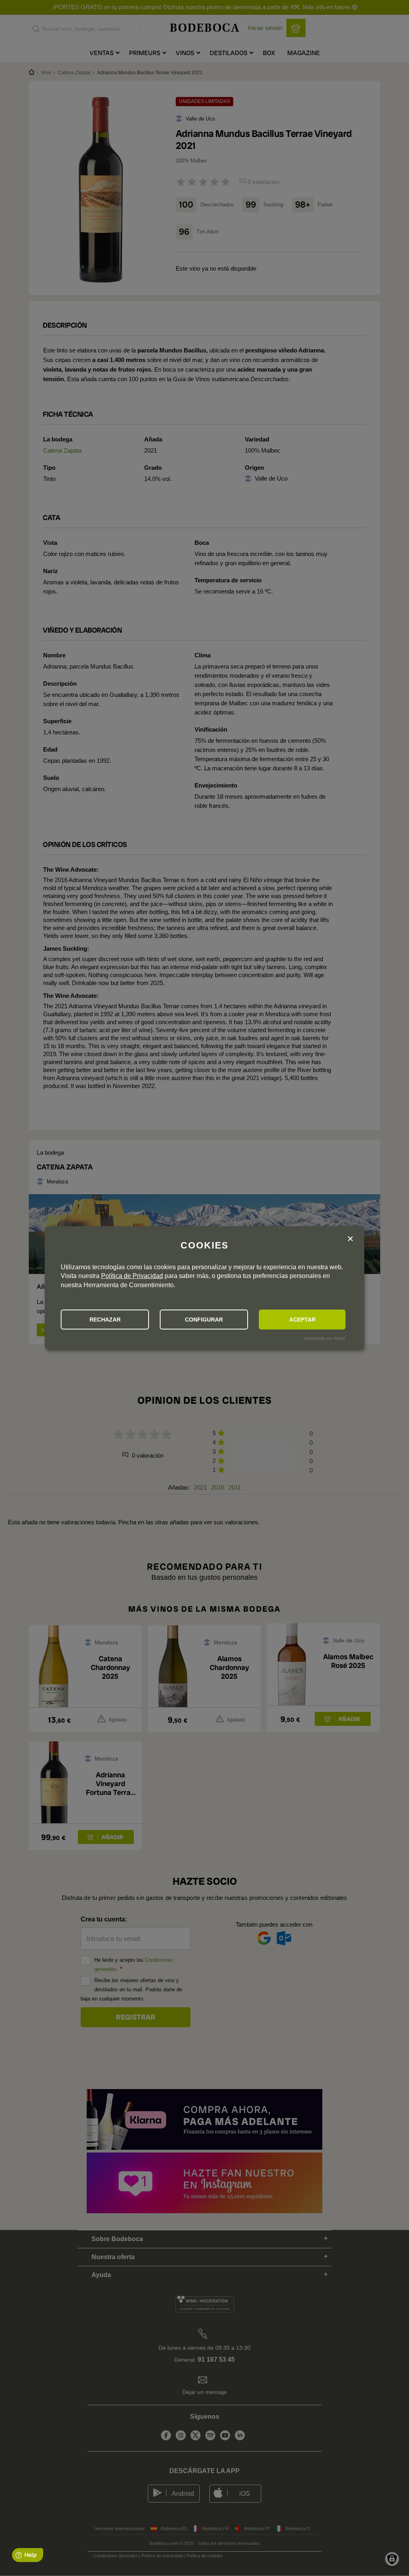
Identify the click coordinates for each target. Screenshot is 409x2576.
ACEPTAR (302, 1320)
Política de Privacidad (132, 1276)
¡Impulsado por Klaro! (324, 1338)
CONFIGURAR (204, 1320)
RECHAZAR (105, 1320)
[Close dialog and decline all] (350, 1239)
